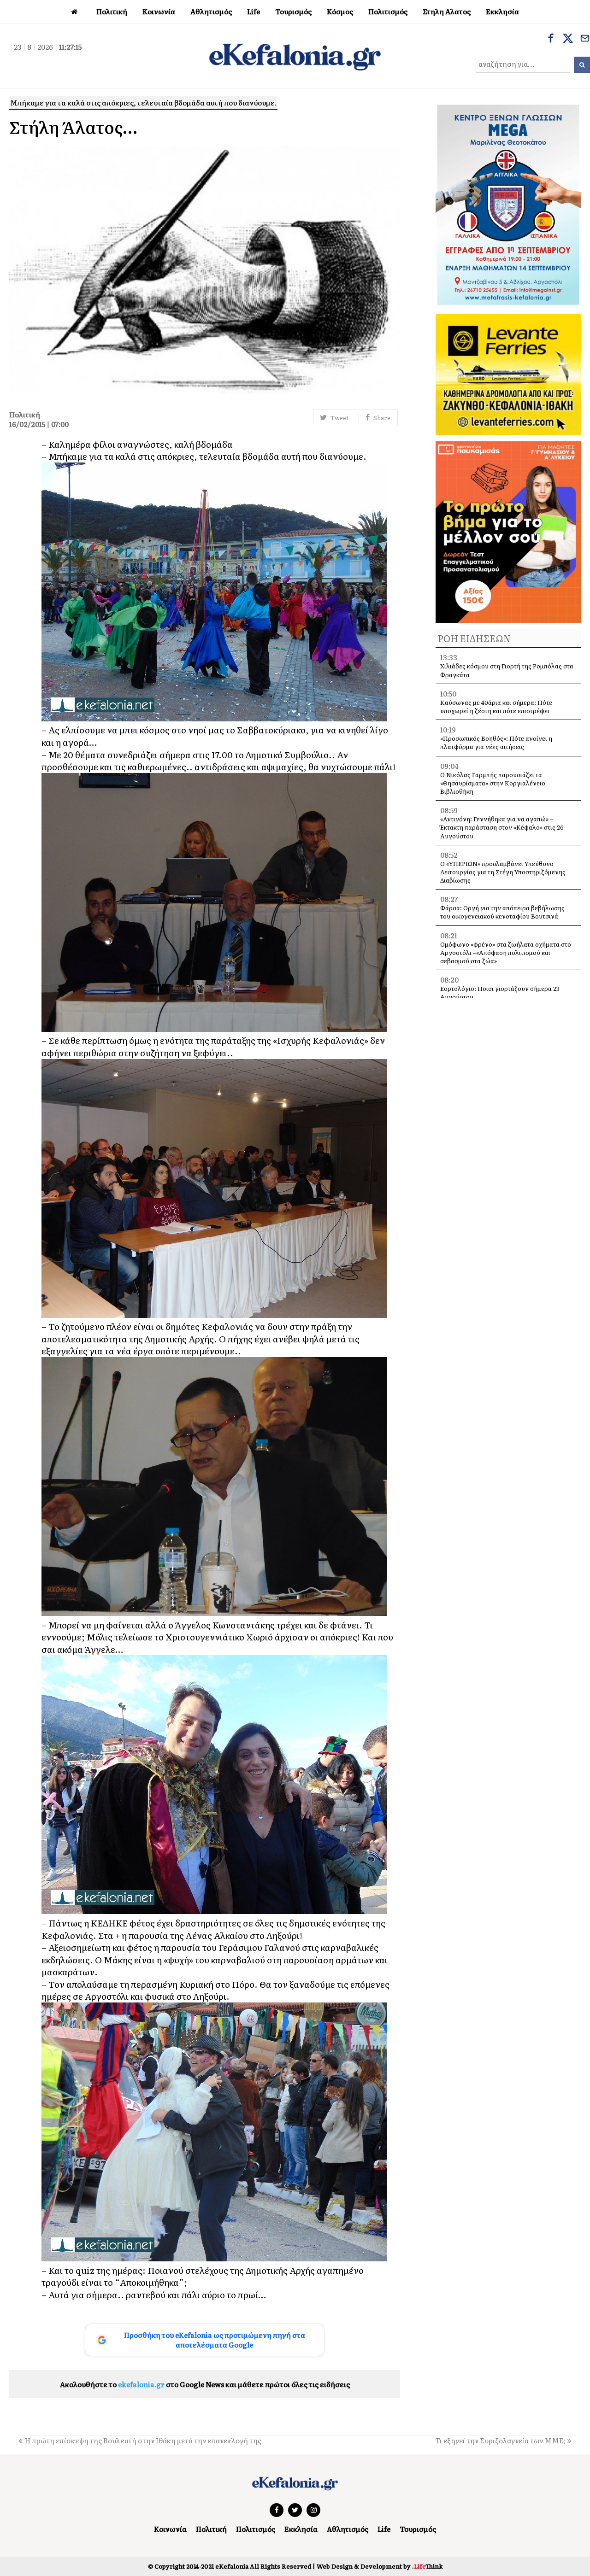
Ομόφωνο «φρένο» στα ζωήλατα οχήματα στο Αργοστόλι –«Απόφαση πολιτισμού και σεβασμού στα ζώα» (506, 952)
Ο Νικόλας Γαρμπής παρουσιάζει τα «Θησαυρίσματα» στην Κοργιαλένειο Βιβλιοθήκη (493, 783)
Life (384, 2529)
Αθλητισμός (348, 2529)
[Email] (585, 39)
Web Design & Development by (380, 2566)
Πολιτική (211, 2529)
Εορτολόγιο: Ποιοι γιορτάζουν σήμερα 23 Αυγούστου (500, 992)
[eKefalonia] (295, 56)
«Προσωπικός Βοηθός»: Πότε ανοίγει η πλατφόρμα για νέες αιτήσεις (496, 742)
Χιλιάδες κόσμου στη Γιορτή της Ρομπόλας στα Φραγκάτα (507, 670)
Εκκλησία (301, 2529)
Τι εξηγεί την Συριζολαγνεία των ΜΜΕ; (500, 2440)
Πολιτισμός (256, 2529)
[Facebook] (551, 39)
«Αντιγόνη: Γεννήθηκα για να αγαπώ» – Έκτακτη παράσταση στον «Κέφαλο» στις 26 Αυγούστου (502, 827)
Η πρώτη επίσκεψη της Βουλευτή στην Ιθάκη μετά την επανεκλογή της (143, 2440)
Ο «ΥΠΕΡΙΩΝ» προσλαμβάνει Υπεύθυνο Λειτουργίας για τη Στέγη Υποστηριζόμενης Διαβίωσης (503, 872)
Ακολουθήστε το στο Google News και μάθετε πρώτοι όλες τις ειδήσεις (205, 2384)
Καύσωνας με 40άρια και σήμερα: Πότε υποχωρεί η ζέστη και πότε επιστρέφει (496, 706)
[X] (568, 39)
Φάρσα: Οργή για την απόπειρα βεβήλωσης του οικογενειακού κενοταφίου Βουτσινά (502, 912)
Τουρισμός (418, 2529)
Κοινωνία (170, 2529)
